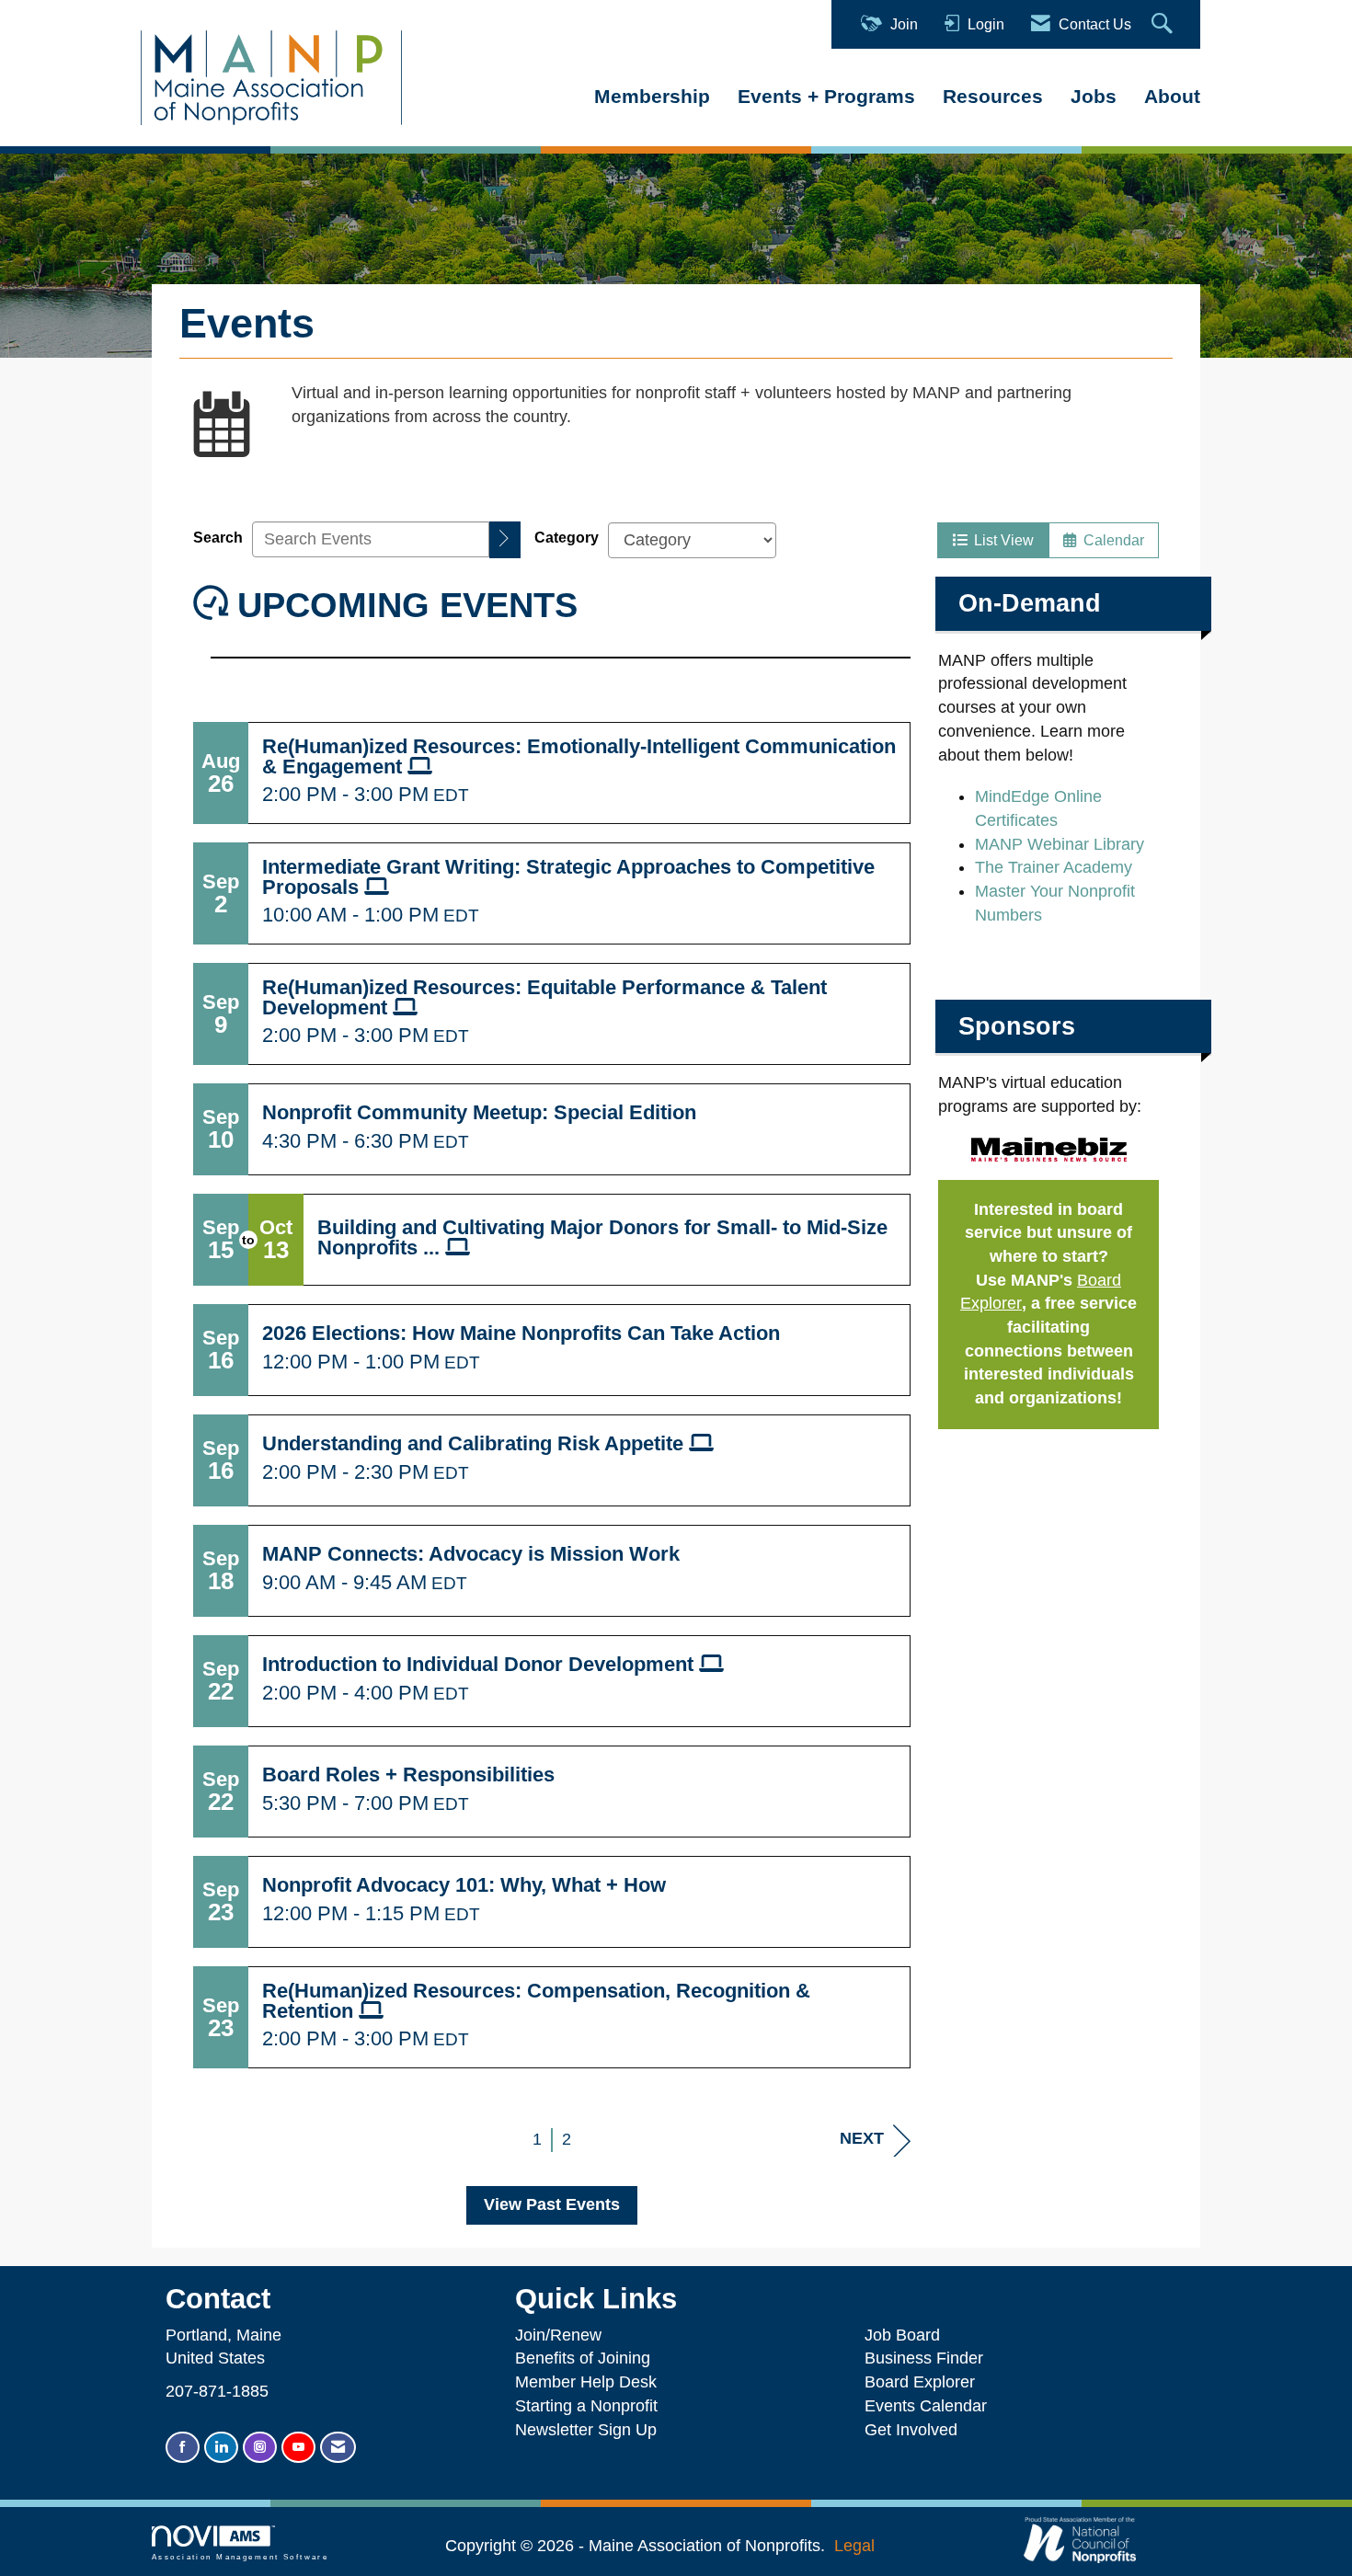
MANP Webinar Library (1060, 844)
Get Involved (911, 2430)
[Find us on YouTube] (298, 2448)
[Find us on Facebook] (183, 2448)
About (1172, 96)
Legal (854, 2546)
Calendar (1110, 540)
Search (218, 537)
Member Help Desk (586, 2382)
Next (862, 2138)
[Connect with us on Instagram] (260, 2448)
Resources (993, 96)
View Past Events (552, 2204)
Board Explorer (920, 2382)
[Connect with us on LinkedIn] (221, 2448)
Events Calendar (926, 2406)
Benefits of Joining (583, 2358)
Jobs (1094, 96)
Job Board (907, 2335)
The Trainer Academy (1054, 867)
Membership (652, 96)
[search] (505, 540)
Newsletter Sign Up (586, 2430)
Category (567, 537)
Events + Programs (826, 96)
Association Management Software (240, 2557)
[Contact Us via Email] (338, 2448)
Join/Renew (558, 2335)
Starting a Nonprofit (586, 2406)
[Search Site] (1164, 24)
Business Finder (928, 2358)
